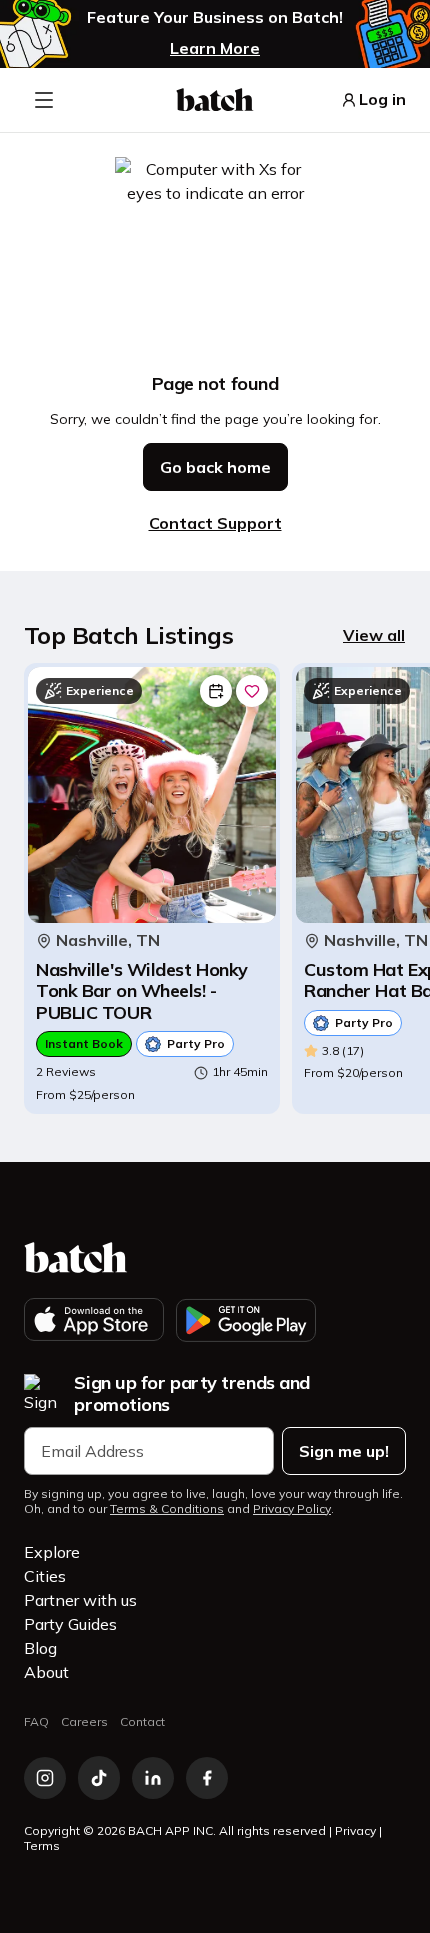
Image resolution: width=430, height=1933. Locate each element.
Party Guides (70, 1624)
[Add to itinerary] (216, 691)
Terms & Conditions (167, 1509)
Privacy (355, 1830)
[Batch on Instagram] (45, 1778)
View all (374, 635)
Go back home (215, 467)
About (46, 1672)
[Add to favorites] (252, 691)
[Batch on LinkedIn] (153, 1778)
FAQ (36, 1721)
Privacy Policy (292, 1509)
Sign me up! (344, 1451)
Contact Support (215, 523)
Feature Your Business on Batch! (215, 17)
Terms (42, 1845)
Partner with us (80, 1600)
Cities (45, 1576)
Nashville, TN (108, 940)
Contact (142, 1721)
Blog (40, 1648)
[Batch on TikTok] (99, 1778)
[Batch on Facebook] (207, 1778)
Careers (84, 1721)
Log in (382, 99)
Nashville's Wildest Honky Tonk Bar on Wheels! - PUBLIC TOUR (142, 991)
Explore (52, 1552)
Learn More (215, 48)
